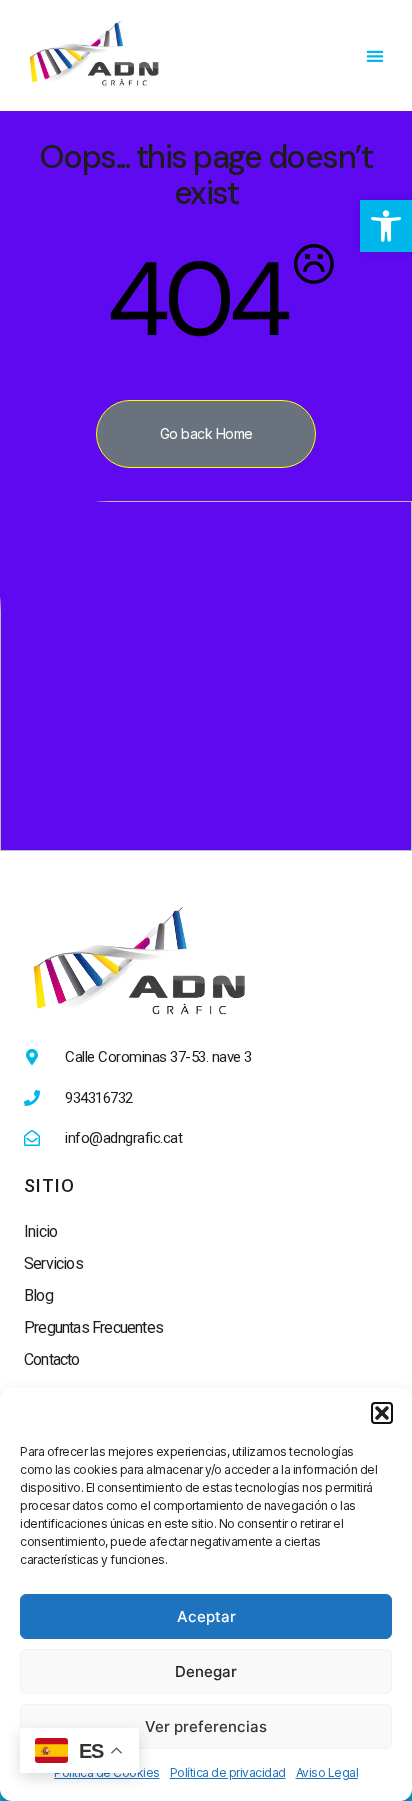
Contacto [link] (52, 1359)
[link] (386, 226)
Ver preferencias (206, 1726)
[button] (382, 1413)
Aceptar (206, 1616)
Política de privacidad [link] (228, 1772)
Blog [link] (38, 1295)
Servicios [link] (53, 1263)
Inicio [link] (40, 1231)
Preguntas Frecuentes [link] (93, 1327)
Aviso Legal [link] (327, 1772)
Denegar (206, 1671)
